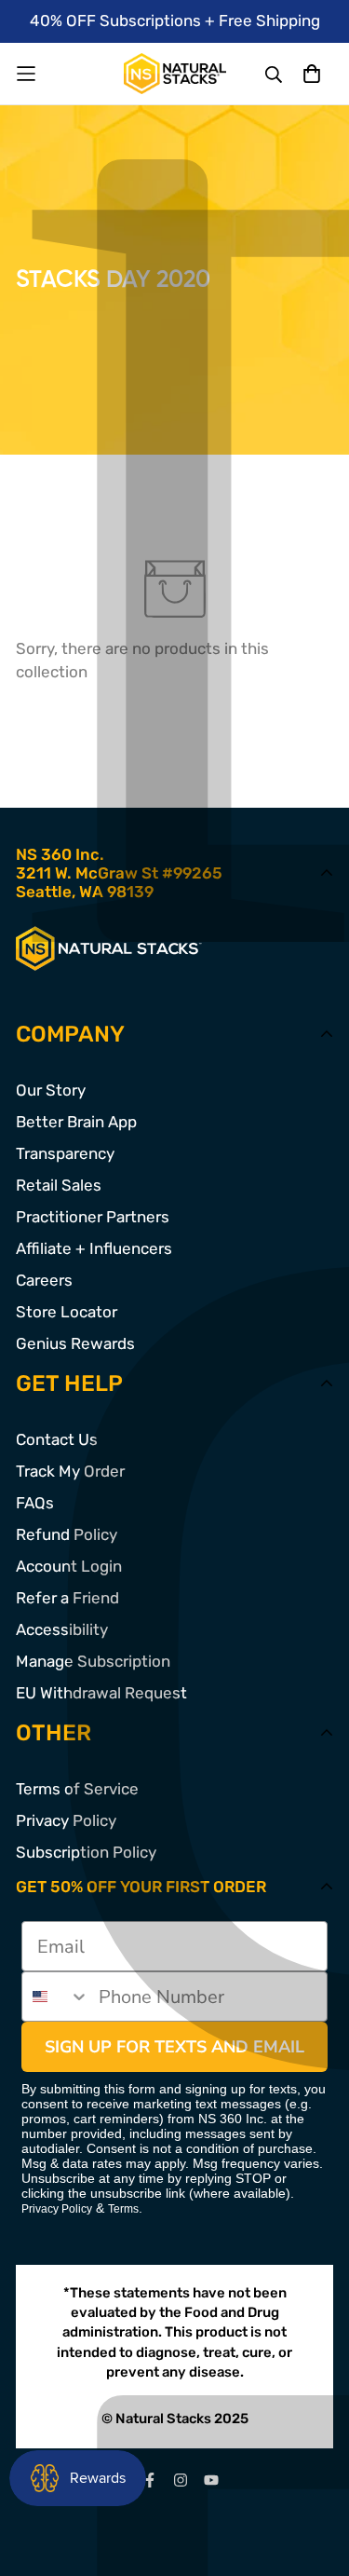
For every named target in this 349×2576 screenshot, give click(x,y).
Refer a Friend (67, 1598)
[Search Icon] (275, 75)
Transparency (65, 1153)
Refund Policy (67, 1534)
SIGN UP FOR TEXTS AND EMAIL (174, 2047)
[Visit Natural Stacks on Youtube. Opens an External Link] (211, 2480)
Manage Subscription (93, 1661)
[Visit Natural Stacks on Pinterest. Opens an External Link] (149, 2480)
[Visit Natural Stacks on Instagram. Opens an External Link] (180, 2480)
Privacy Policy (66, 1820)
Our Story (51, 1090)
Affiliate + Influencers (94, 1248)
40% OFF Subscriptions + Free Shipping (175, 20)
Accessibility (62, 1629)
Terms (123, 2209)
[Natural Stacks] (175, 74)
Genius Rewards (75, 1343)
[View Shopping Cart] (311, 73)
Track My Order (70, 1471)
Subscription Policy (86, 1852)
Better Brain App (76, 1122)
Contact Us (57, 1439)
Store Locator (67, 1312)
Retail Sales (59, 1185)
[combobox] (56, 1997)
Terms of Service (77, 1789)
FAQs (35, 1503)
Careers (44, 1280)
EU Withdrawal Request (101, 1693)
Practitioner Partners (93, 1217)
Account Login (69, 1566)
